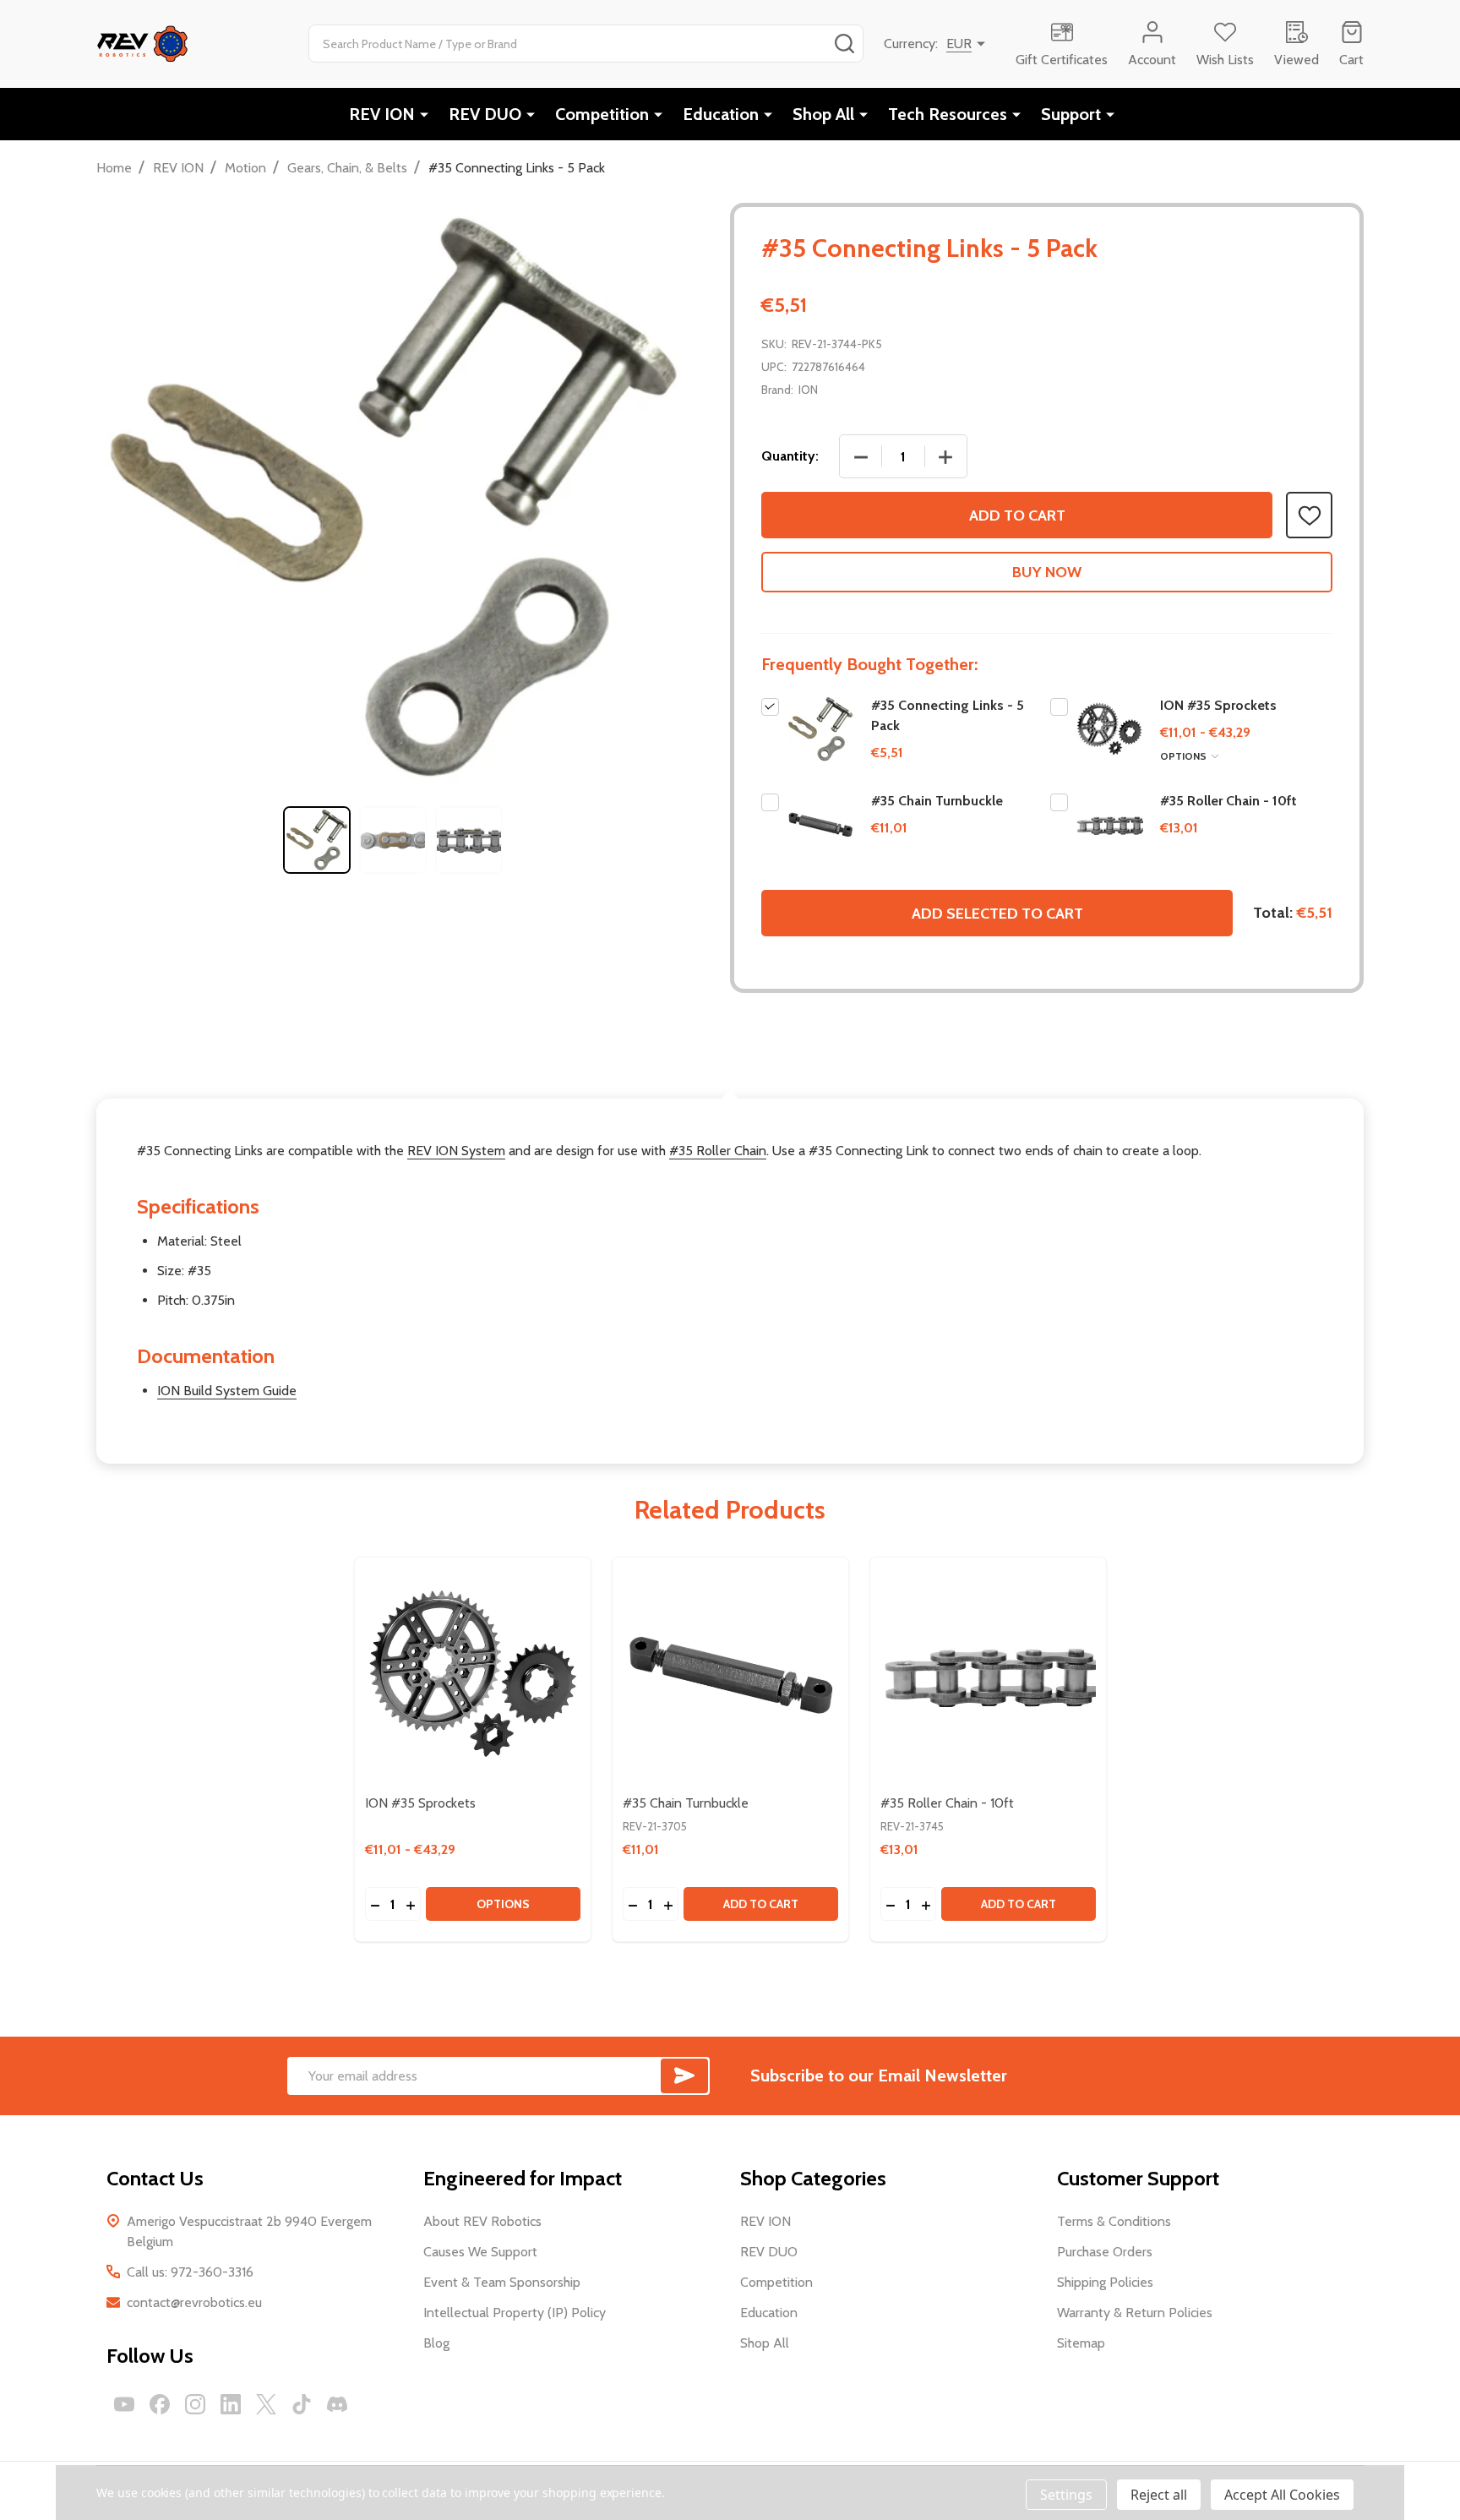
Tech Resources (948, 114)
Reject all (1159, 2495)
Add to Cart (1017, 515)
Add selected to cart (997, 914)
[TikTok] (302, 2404)
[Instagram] (195, 2404)
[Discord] (337, 2404)
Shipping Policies (1105, 2282)
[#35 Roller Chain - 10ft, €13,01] (988, 1675)
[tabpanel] (317, 840)
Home (114, 168)
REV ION (382, 114)
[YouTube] (124, 2404)
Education (721, 114)
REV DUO (485, 114)
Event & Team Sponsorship (502, 2282)
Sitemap (1081, 2343)
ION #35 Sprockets (1218, 705)
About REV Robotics (482, 2221)
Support (1071, 114)
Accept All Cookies (1282, 2495)
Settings (1066, 2495)
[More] (424, 114)
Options (1185, 756)
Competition (602, 114)
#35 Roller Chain (718, 1151)
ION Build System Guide (227, 1391)
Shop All (823, 114)
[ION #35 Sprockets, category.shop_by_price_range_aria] (473, 1675)
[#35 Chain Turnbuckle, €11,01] (730, 1675)
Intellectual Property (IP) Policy (515, 2313)
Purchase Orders (1105, 2252)
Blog (436, 2343)
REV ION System (456, 1151)
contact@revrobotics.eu (194, 2302)
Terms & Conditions (1114, 2221)
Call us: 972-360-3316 (190, 2272)
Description (730, 1060)
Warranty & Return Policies (1135, 2313)
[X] (266, 2404)
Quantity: (790, 456)
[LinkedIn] (231, 2404)
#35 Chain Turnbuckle (937, 801)
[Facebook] (160, 2404)
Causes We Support (480, 2252)
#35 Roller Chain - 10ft (1228, 801)
